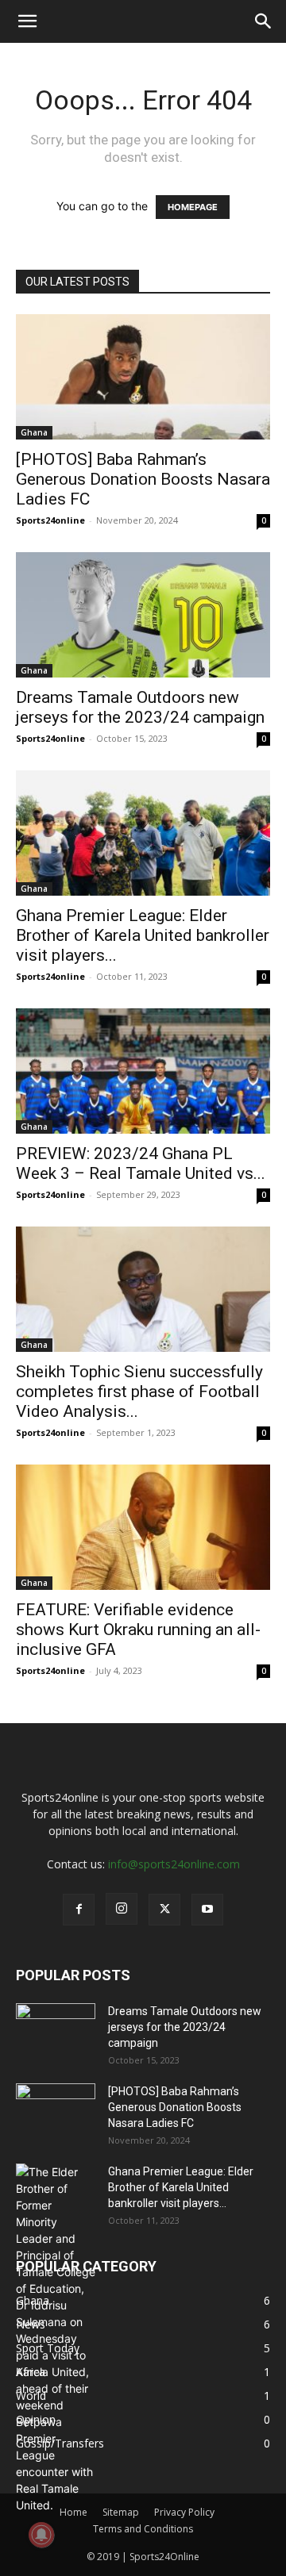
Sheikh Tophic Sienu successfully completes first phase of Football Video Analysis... (139, 1392)
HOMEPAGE (193, 207)
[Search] (264, 21)
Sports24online (50, 520)
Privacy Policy (184, 2512)
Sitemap (121, 2512)
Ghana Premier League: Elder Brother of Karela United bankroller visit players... (143, 935)
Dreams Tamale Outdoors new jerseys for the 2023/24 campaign (140, 707)
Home (73, 2512)
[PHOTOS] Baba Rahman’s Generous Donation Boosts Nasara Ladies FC (143, 479)
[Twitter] (164, 1910)
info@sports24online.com (174, 1864)
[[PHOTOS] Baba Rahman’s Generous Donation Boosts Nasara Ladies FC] (143, 377)
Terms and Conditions (143, 2529)
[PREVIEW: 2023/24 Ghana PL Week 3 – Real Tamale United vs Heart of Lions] (143, 1071)
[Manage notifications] (41, 2535)
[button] (27, 21)
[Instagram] (122, 1909)
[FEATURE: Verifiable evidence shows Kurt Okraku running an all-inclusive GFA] (143, 1527)
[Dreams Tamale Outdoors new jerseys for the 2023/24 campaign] (143, 615)
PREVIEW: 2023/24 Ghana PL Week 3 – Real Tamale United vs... (141, 1163)
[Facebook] (79, 1910)
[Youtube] (207, 1910)
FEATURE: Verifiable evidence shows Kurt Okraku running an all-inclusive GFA (138, 1630)
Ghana (34, 432)
